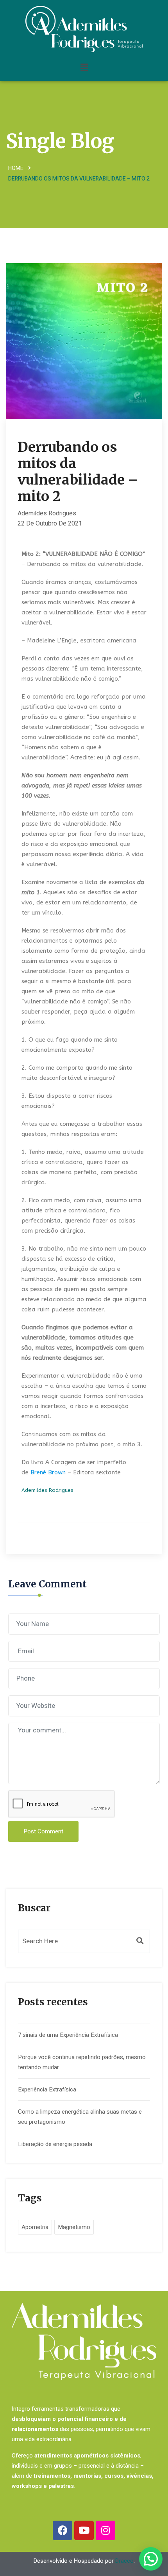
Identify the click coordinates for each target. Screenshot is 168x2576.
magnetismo (74, 2227)
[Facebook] (63, 2530)
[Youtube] (84, 2530)
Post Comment (43, 1831)
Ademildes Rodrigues (47, 513)
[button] (84, 67)
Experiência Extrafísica (47, 2089)
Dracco (124, 2561)
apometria (35, 2227)
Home (16, 168)
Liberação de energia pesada (55, 2144)
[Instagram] (105, 2530)
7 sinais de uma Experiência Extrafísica (68, 2035)
